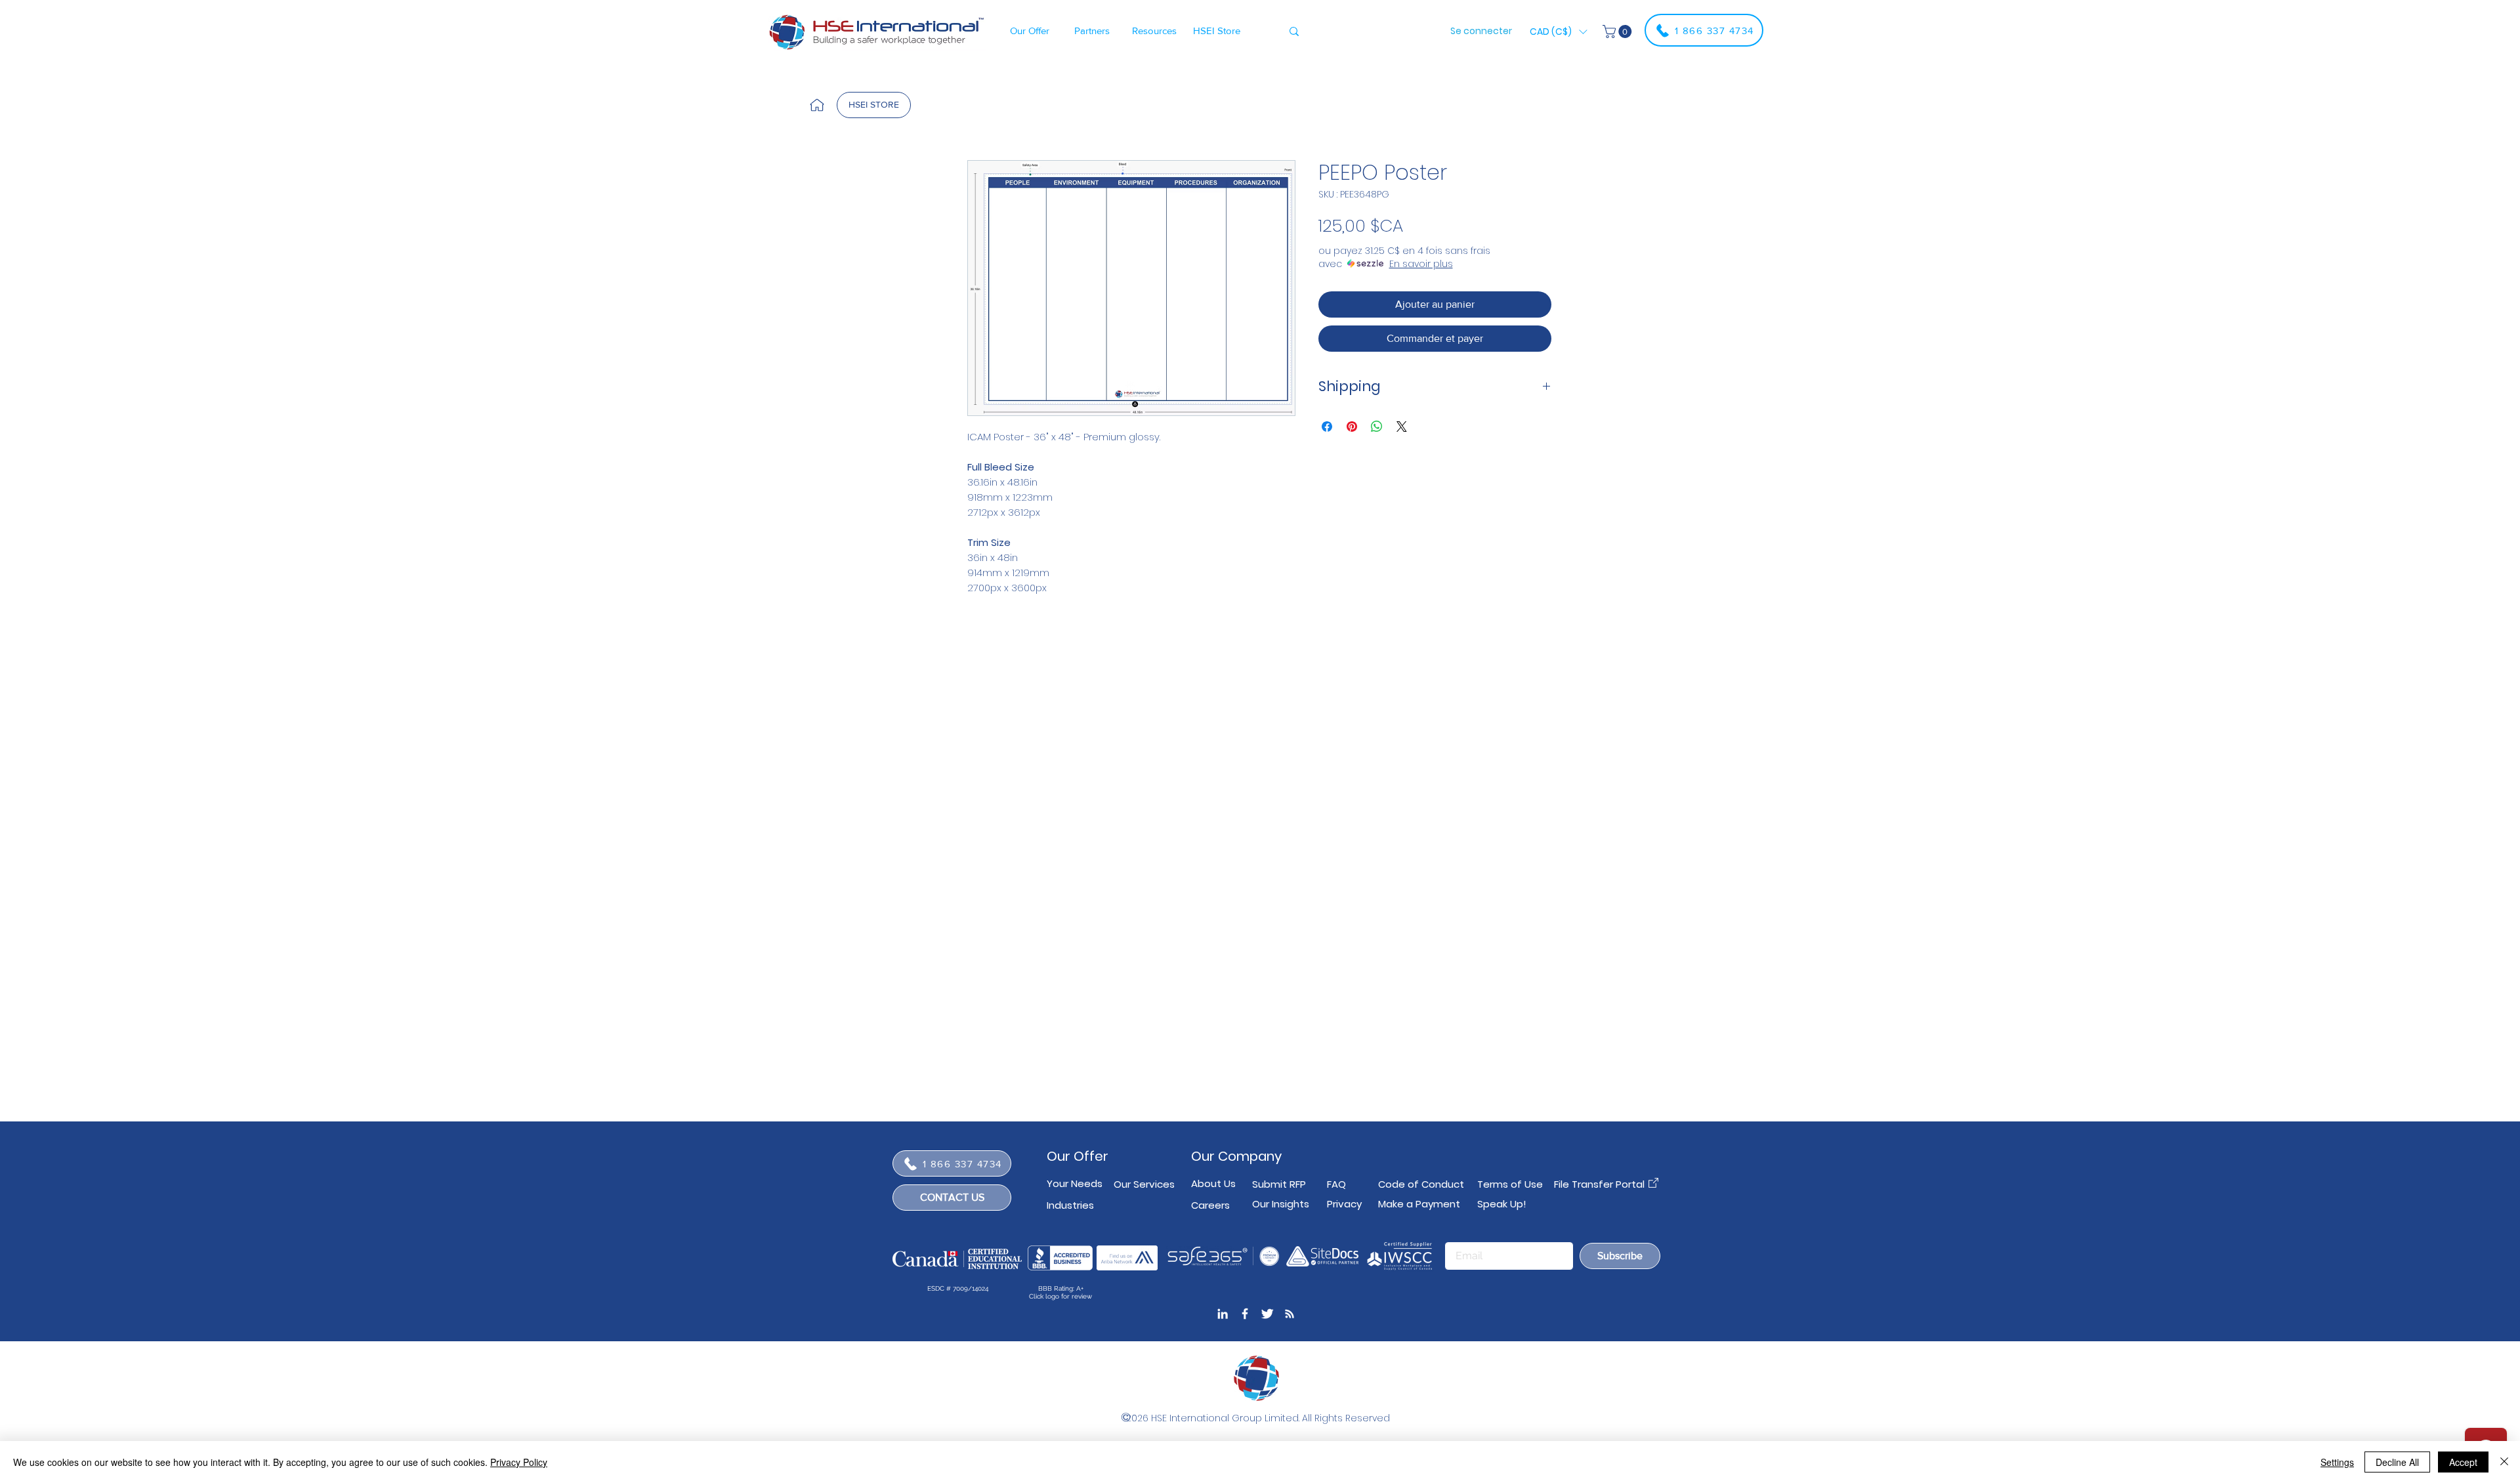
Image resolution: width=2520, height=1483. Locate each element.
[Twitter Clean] (1267, 1314)
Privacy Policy (519, 1462)
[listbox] (1558, 31)
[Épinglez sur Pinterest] (1352, 427)
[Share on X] (1402, 427)
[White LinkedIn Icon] (1223, 1314)
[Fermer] (2504, 1462)
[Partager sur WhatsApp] (1377, 427)
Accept (2463, 1462)
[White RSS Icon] (1290, 1314)
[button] (1029, 30)
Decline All (2397, 1462)
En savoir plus (1421, 264)
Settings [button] (2337, 1462)
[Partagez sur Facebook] (1327, 427)
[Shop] (817, 105)
